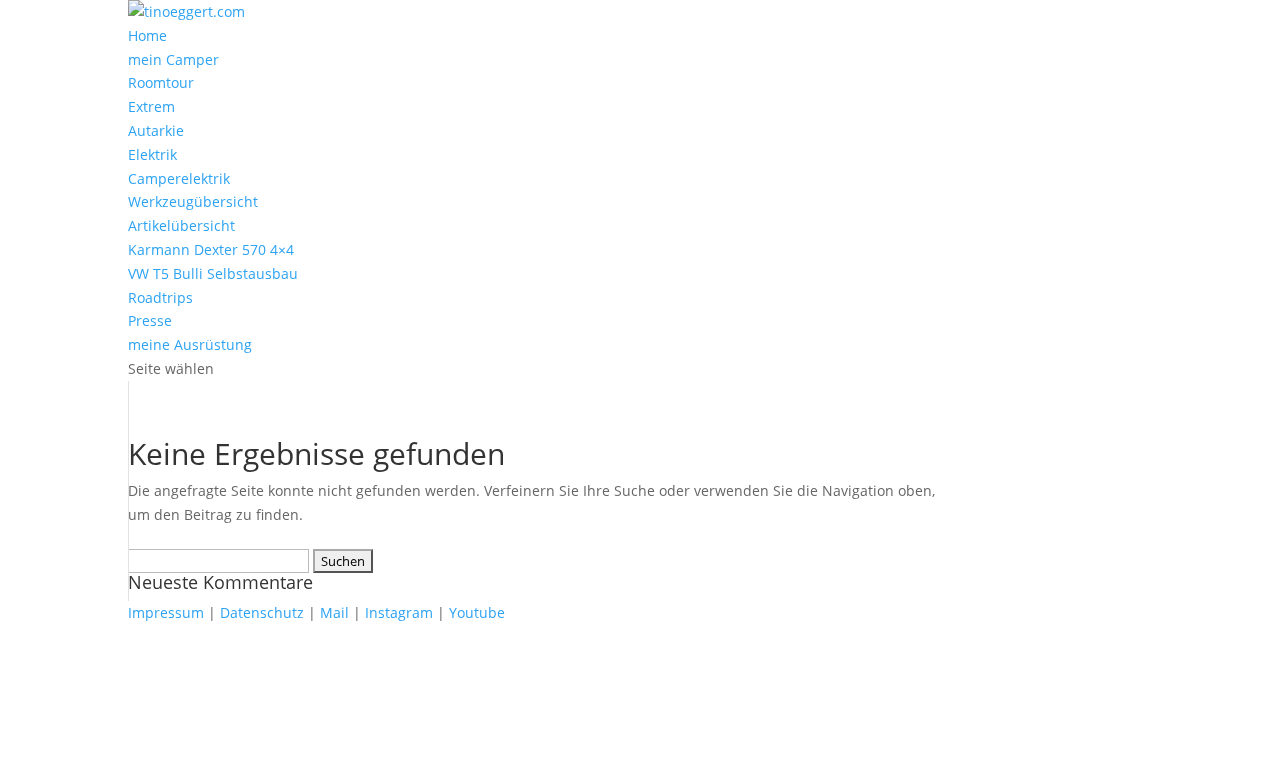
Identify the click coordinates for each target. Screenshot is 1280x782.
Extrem (151, 106)
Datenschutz (262, 612)
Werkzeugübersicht (193, 201)
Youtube (477, 612)
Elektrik (152, 154)
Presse (150, 320)
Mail (334, 612)
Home (147, 35)
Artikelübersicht (181, 225)
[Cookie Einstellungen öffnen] (150, 769)
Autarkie (156, 130)
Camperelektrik (179, 178)
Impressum (166, 612)
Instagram (399, 612)
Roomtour (161, 82)
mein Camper (173, 59)
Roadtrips (160, 297)
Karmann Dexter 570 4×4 (211, 249)
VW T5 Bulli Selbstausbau (213, 273)
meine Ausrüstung (190, 344)
